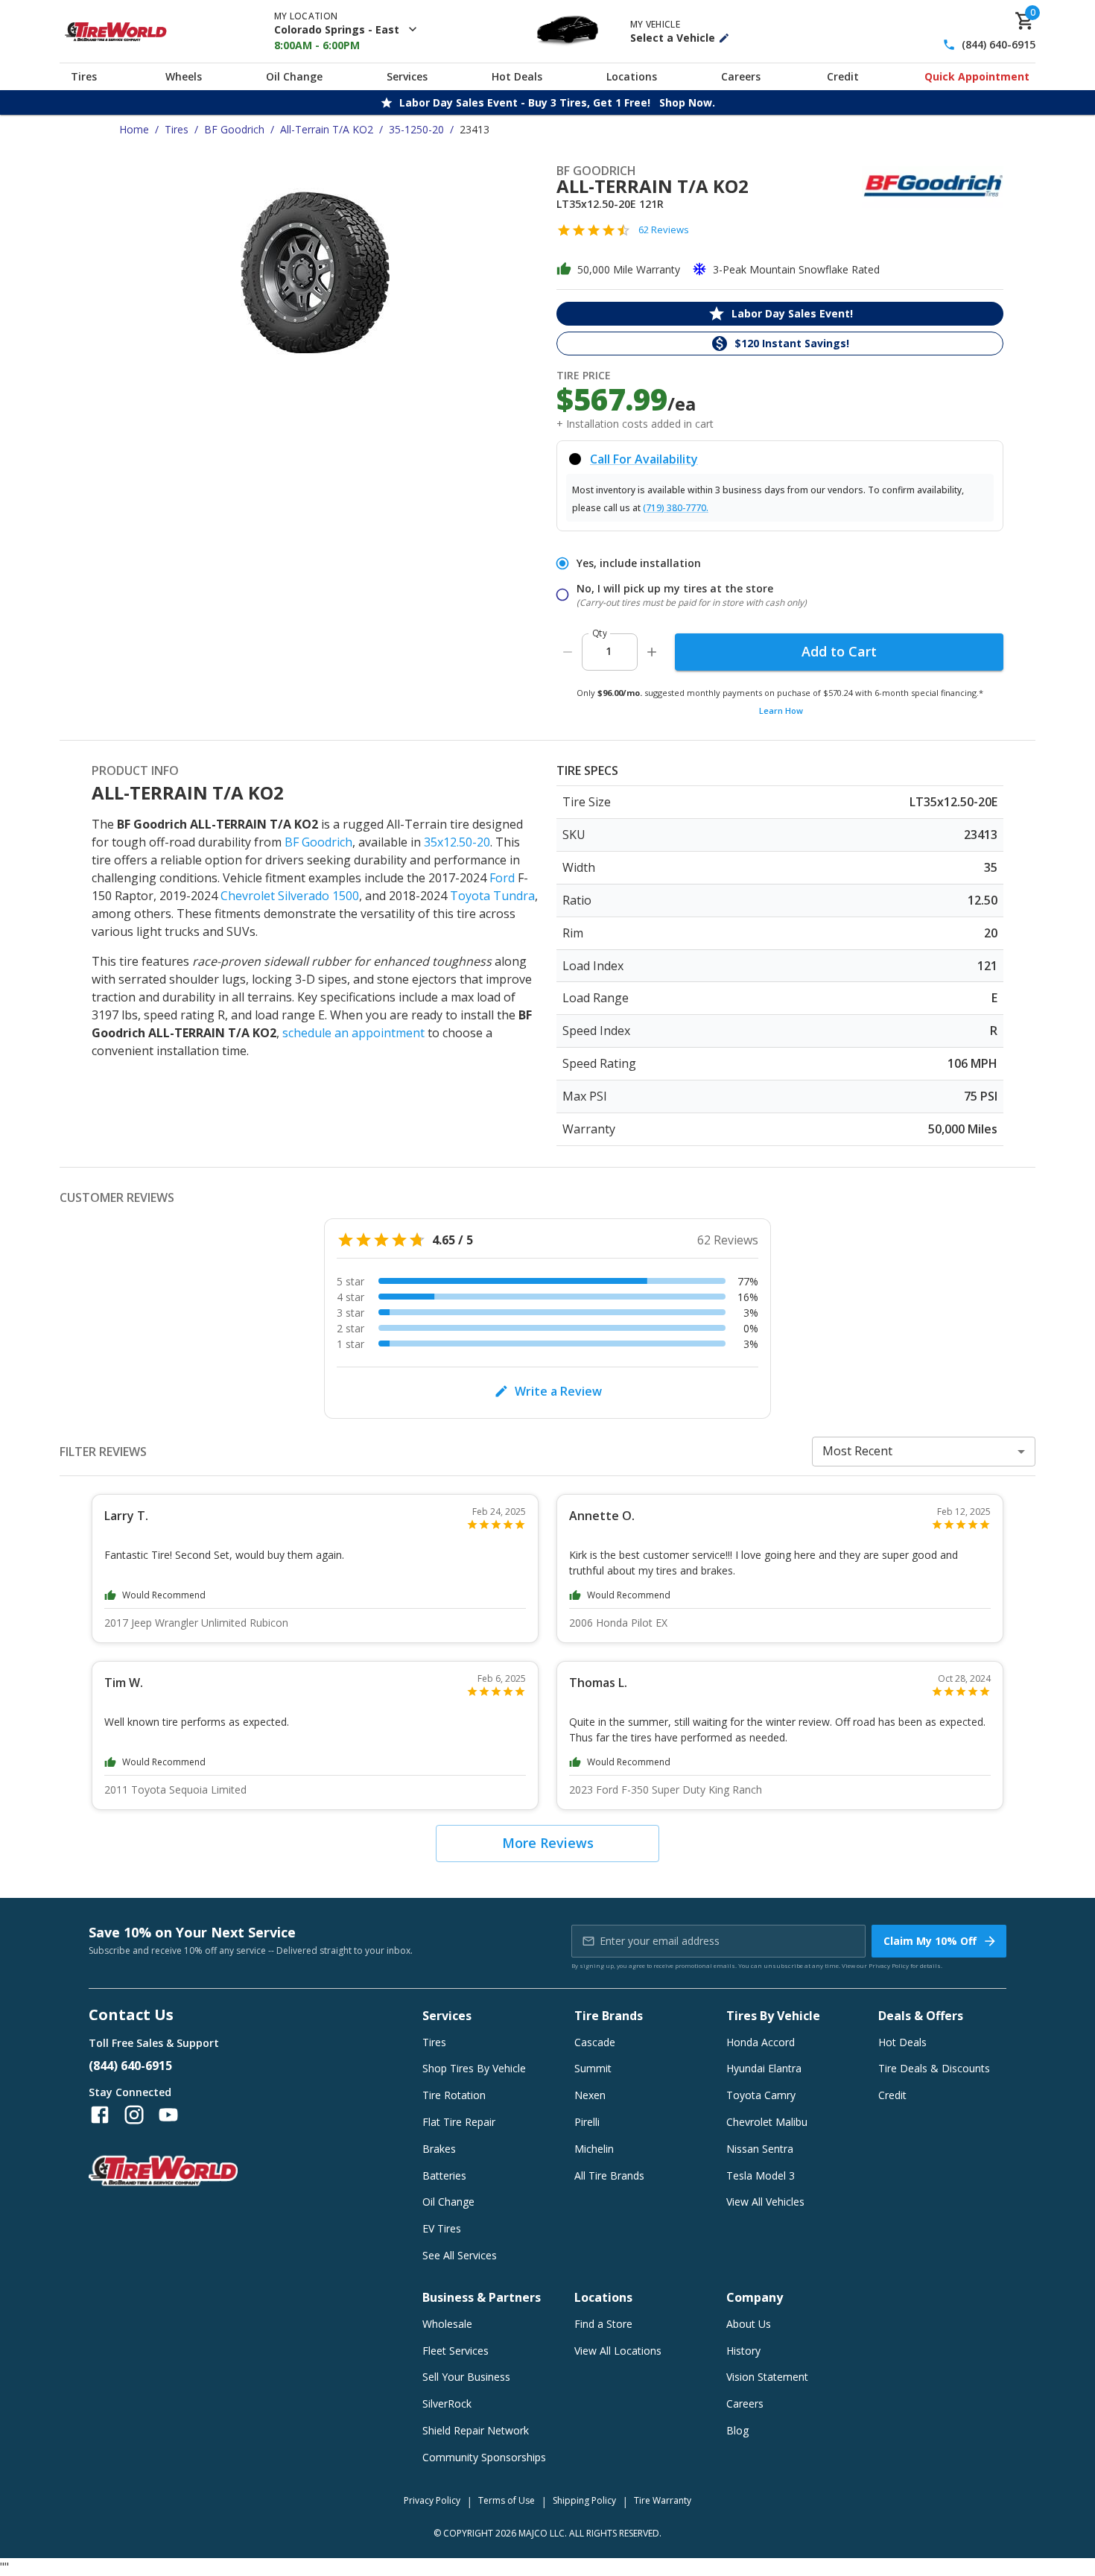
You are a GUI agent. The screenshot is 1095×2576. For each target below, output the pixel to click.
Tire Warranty (663, 2500)
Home (134, 129)
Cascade (595, 2042)
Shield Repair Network (476, 2430)
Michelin (594, 2149)
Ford (502, 878)
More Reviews (548, 1843)
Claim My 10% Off (930, 1941)
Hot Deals (517, 76)
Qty (600, 633)
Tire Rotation (454, 2095)
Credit (843, 76)
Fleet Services (456, 2351)
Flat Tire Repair (459, 2122)
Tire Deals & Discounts (934, 2068)
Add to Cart (839, 651)
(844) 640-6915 (999, 45)
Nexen (590, 2095)
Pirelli (587, 2122)
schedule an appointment (353, 1033)
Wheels (184, 76)
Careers (741, 76)
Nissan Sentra (760, 2149)
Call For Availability (644, 459)
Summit (593, 2068)
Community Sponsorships (484, 2457)
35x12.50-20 (457, 842)
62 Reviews (664, 230)
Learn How (781, 711)
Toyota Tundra (492, 896)
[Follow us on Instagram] (134, 2115)
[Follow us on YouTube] (168, 2115)
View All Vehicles (765, 2202)
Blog (737, 2430)
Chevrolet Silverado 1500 (290, 896)
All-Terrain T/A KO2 (327, 129)
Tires (84, 76)
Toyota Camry (761, 2095)
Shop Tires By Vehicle (474, 2068)
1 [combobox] (609, 651)
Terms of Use (507, 2500)
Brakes (439, 2149)
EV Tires (442, 2228)
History (743, 2351)
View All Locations (618, 2351)
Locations (632, 76)
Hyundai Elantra (764, 2068)
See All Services (460, 2255)
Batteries (444, 2175)
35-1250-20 (416, 129)
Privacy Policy (889, 1965)
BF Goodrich (234, 129)
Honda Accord (761, 2042)
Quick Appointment (977, 76)
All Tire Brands (609, 2175)
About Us (749, 2324)
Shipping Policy (584, 2500)
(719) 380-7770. (676, 508)
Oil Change (294, 76)
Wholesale (447, 2324)
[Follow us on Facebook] (100, 2115)
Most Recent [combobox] (857, 1451)
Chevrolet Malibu (767, 2122)
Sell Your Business (466, 2377)
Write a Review (558, 1391)
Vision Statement (767, 2377)
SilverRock (447, 2403)
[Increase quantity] (652, 652)
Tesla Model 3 (761, 2175)
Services (407, 76)
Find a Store (603, 2324)
